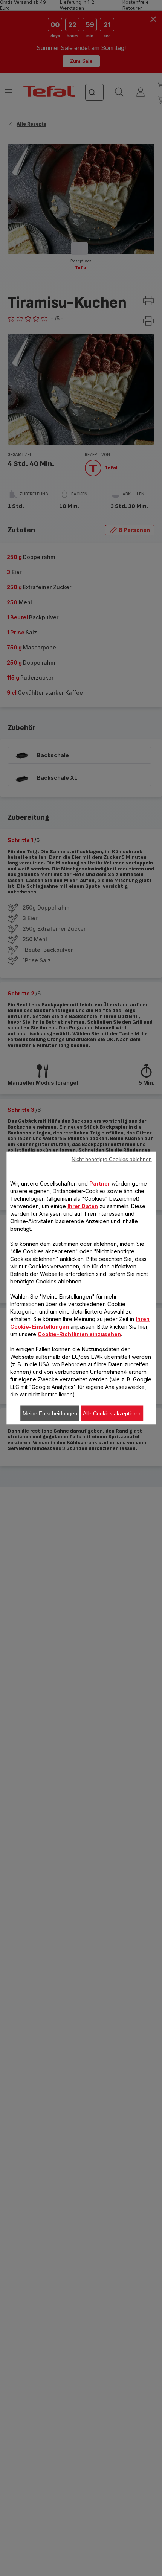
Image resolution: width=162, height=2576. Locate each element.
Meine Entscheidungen (50, 1413)
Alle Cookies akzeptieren (112, 1413)
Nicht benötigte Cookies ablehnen (112, 1159)
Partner (100, 1184)
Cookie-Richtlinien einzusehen (79, 1334)
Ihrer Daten (83, 1206)
